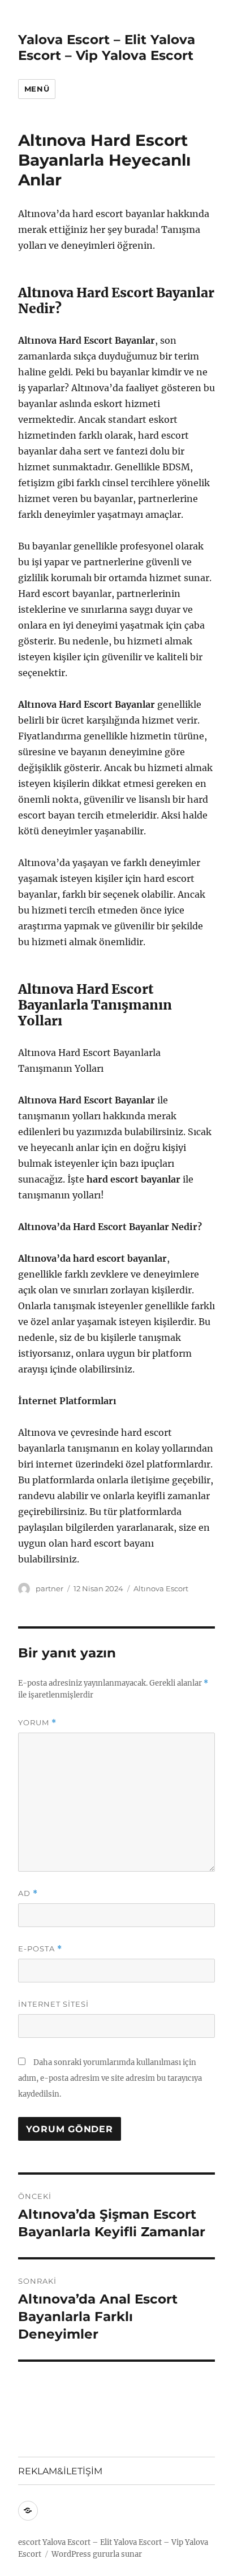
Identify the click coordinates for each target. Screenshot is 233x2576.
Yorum (37, 1723)
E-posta (40, 1949)
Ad (28, 1893)
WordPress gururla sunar (97, 2554)
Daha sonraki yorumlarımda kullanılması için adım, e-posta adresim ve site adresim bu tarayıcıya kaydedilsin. (110, 2078)
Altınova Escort (161, 1588)
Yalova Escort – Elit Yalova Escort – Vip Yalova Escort (107, 47)
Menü (37, 89)
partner (49, 1588)
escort (29, 2542)
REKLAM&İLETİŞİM (60, 2471)
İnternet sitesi (53, 2004)
